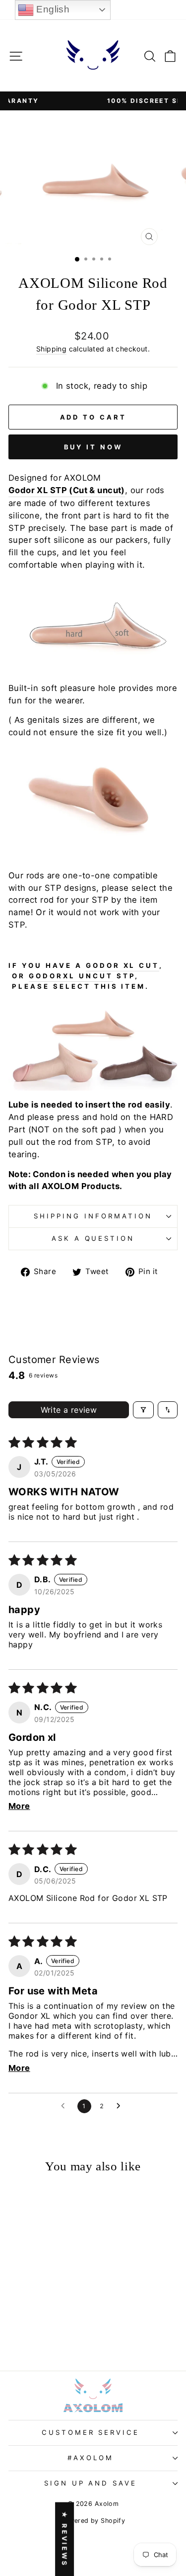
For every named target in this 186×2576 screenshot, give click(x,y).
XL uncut (88, 976)
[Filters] (143, 1410)
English (52, 9)
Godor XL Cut (123, 965)
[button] (39, 2315)
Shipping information (93, 1216)
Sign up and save (91, 2483)
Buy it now (93, 447)
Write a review (69, 1410)
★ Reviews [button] (64, 2539)
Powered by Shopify (93, 2521)
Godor (46, 976)
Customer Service (91, 2432)
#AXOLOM (91, 2458)
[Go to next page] (121, 2106)
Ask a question (93, 1238)
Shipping (51, 349)
